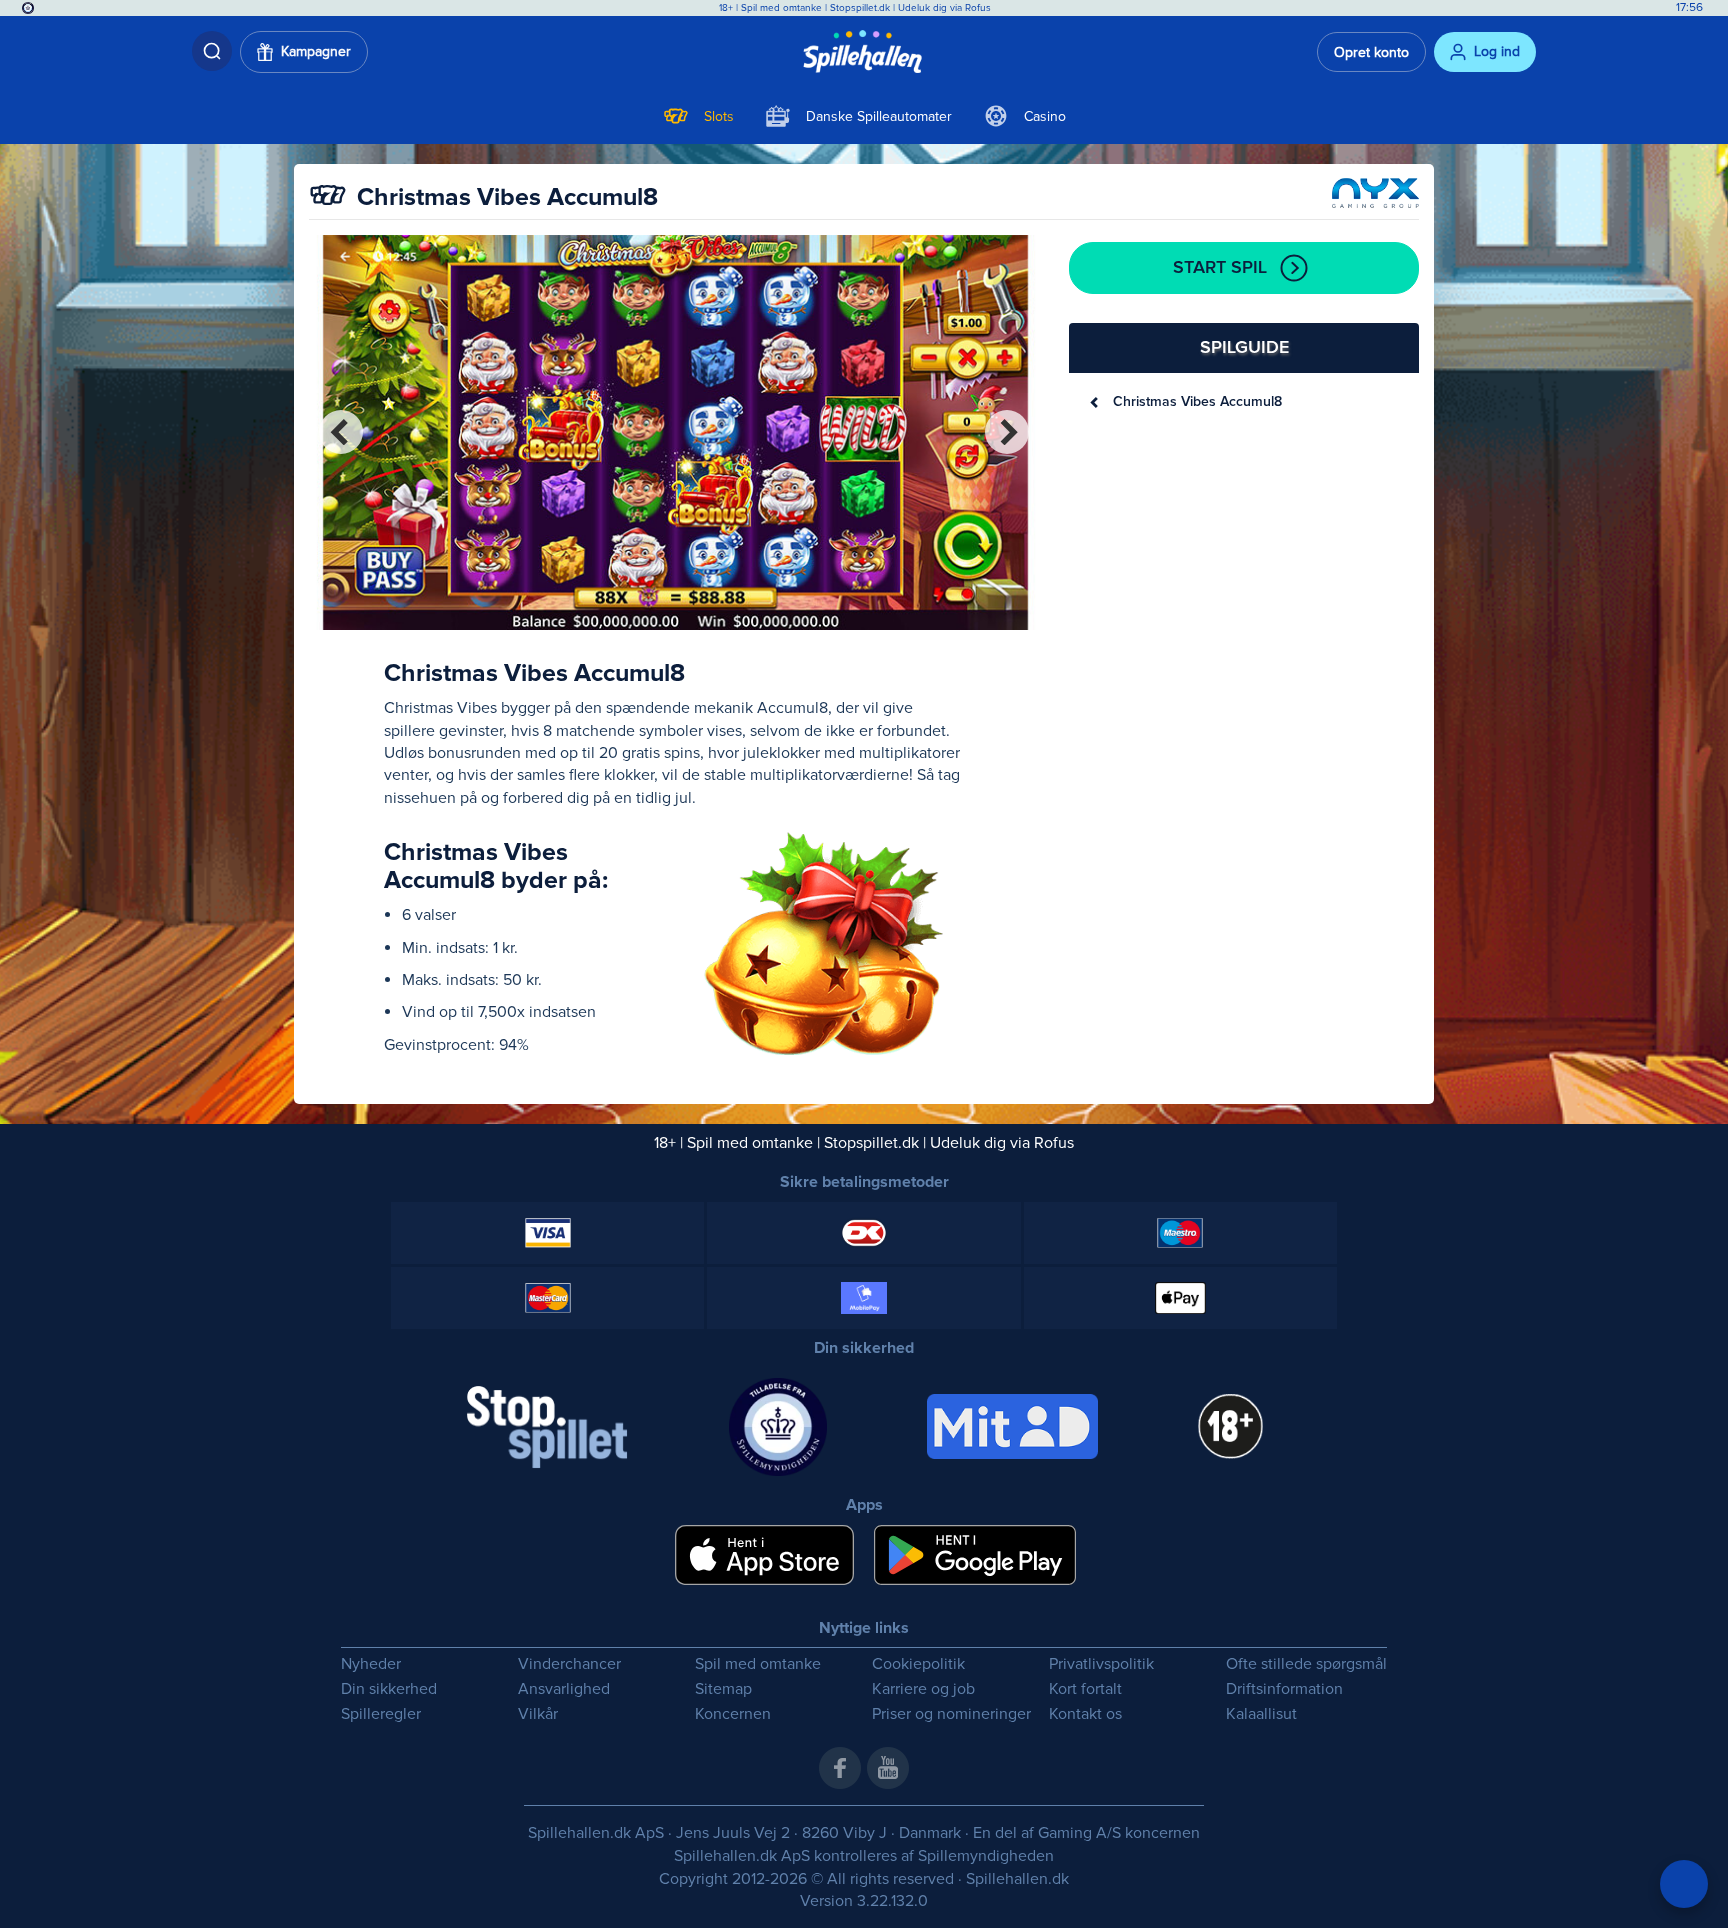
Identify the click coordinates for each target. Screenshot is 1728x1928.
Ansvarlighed (564, 1689)
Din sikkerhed (389, 1689)
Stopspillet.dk (861, 8)
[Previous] (341, 432)
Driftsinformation (1284, 1689)
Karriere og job (923, 1689)
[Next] (1007, 432)
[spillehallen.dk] (864, 52)
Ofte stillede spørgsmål (1306, 1664)
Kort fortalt (1085, 1689)
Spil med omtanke (781, 8)
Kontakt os (1085, 1714)
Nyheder (371, 1664)
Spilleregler (381, 1714)
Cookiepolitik (918, 1664)
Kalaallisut (1261, 1714)
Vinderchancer (569, 1664)
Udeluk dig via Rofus (944, 8)
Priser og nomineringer (951, 1714)
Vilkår (538, 1714)
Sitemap (723, 1689)
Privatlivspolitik (1101, 1664)
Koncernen (733, 1714)
